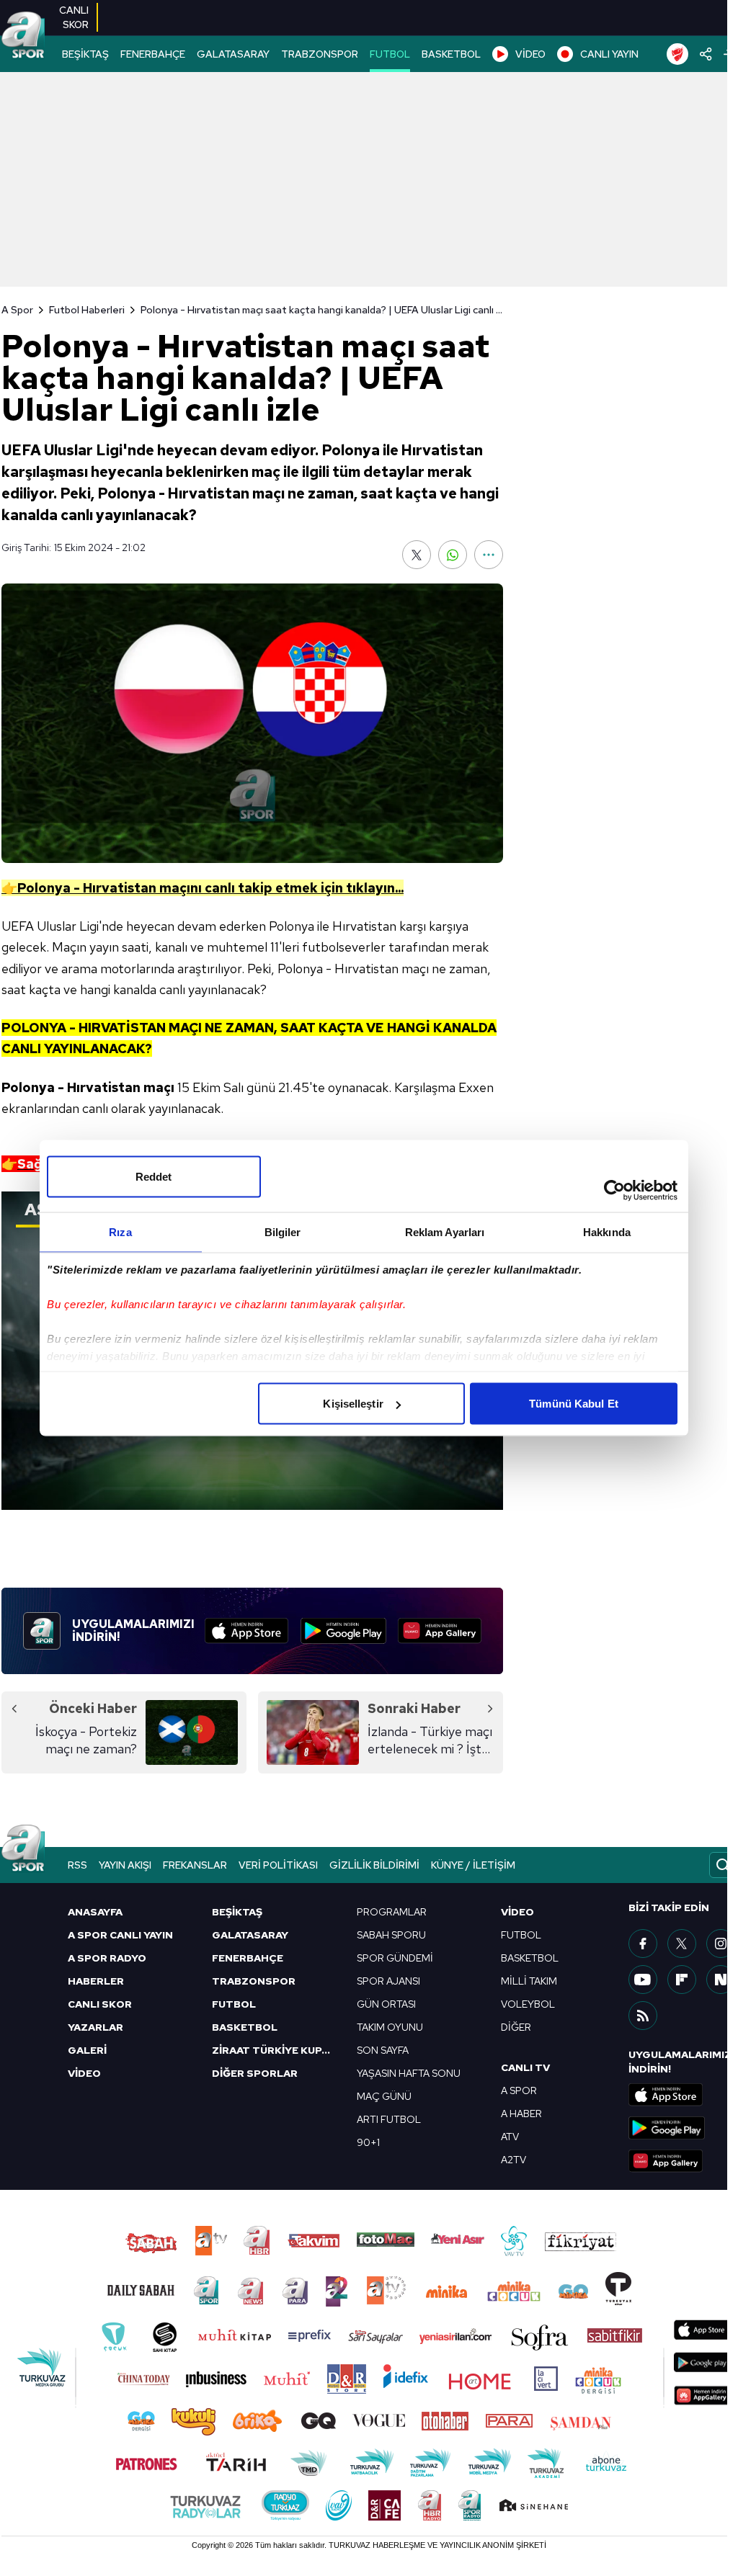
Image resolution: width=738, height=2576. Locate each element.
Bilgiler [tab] (283, 1232)
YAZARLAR (95, 2027)
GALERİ (87, 2050)
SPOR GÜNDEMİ (395, 1958)
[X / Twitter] (682, 1944)
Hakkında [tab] (607, 1232)
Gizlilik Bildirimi (374, 1865)
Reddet (154, 1177)
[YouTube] (643, 1980)
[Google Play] (343, 1631)
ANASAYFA (95, 1912)
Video (517, 1912)
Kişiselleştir (353, 1404)
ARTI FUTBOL (389, 2119)
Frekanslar (195, 1865)
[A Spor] (23, 36)
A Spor (17, 310)
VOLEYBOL (528, 2004)
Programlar (392, 1912)
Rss (77, 1865)
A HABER (521, 2114)
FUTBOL (390, 54)
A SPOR (519, 2090)
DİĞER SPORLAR (255, 2073)
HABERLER (96, 1981)
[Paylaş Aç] (706, 54)
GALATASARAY (233, 54)
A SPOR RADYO (107, 1958)
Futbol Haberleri (87, 310)
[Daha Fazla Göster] (489, 555)
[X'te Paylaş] (417, 555)
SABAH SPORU (391, 1935)
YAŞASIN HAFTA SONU (409, 2073)
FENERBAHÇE (153, 54)
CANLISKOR (74, 17)
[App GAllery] (440, 1631)
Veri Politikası (278, 1865)
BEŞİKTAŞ (85, 54)
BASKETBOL (451, 54)
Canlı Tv (525, 2067)
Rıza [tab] (120, 1232)
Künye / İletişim (473, 1865)
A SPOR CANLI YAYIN (120, 1935)
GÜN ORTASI (386, 2004)
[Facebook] (643, 1944)
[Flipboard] (682, 1980)
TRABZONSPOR (320, 54)
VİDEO (530, 54)
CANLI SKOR (100, 2004)
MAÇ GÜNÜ (384, 2096)
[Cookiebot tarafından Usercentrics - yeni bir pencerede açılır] (614, 1191)
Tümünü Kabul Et (574, 1404)
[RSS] (643, 2016)
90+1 (368, 2142)
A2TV (514, 2160)
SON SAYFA (383, 2050)
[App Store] (246, 1631)
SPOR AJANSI (388, 1981)
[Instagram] (721, 1944)
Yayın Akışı (125, 1865)
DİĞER (516, 2027)
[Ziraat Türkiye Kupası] (677, 54)
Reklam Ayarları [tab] (445, 1232)
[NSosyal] (721, 1980)
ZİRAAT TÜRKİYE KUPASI (275, 2050)
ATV (510, 2137)
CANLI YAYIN (609, 54)
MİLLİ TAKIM (529, 1981)
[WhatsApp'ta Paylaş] (453, 555)
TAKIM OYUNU (390, 2027)
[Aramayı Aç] (723, 1865)
